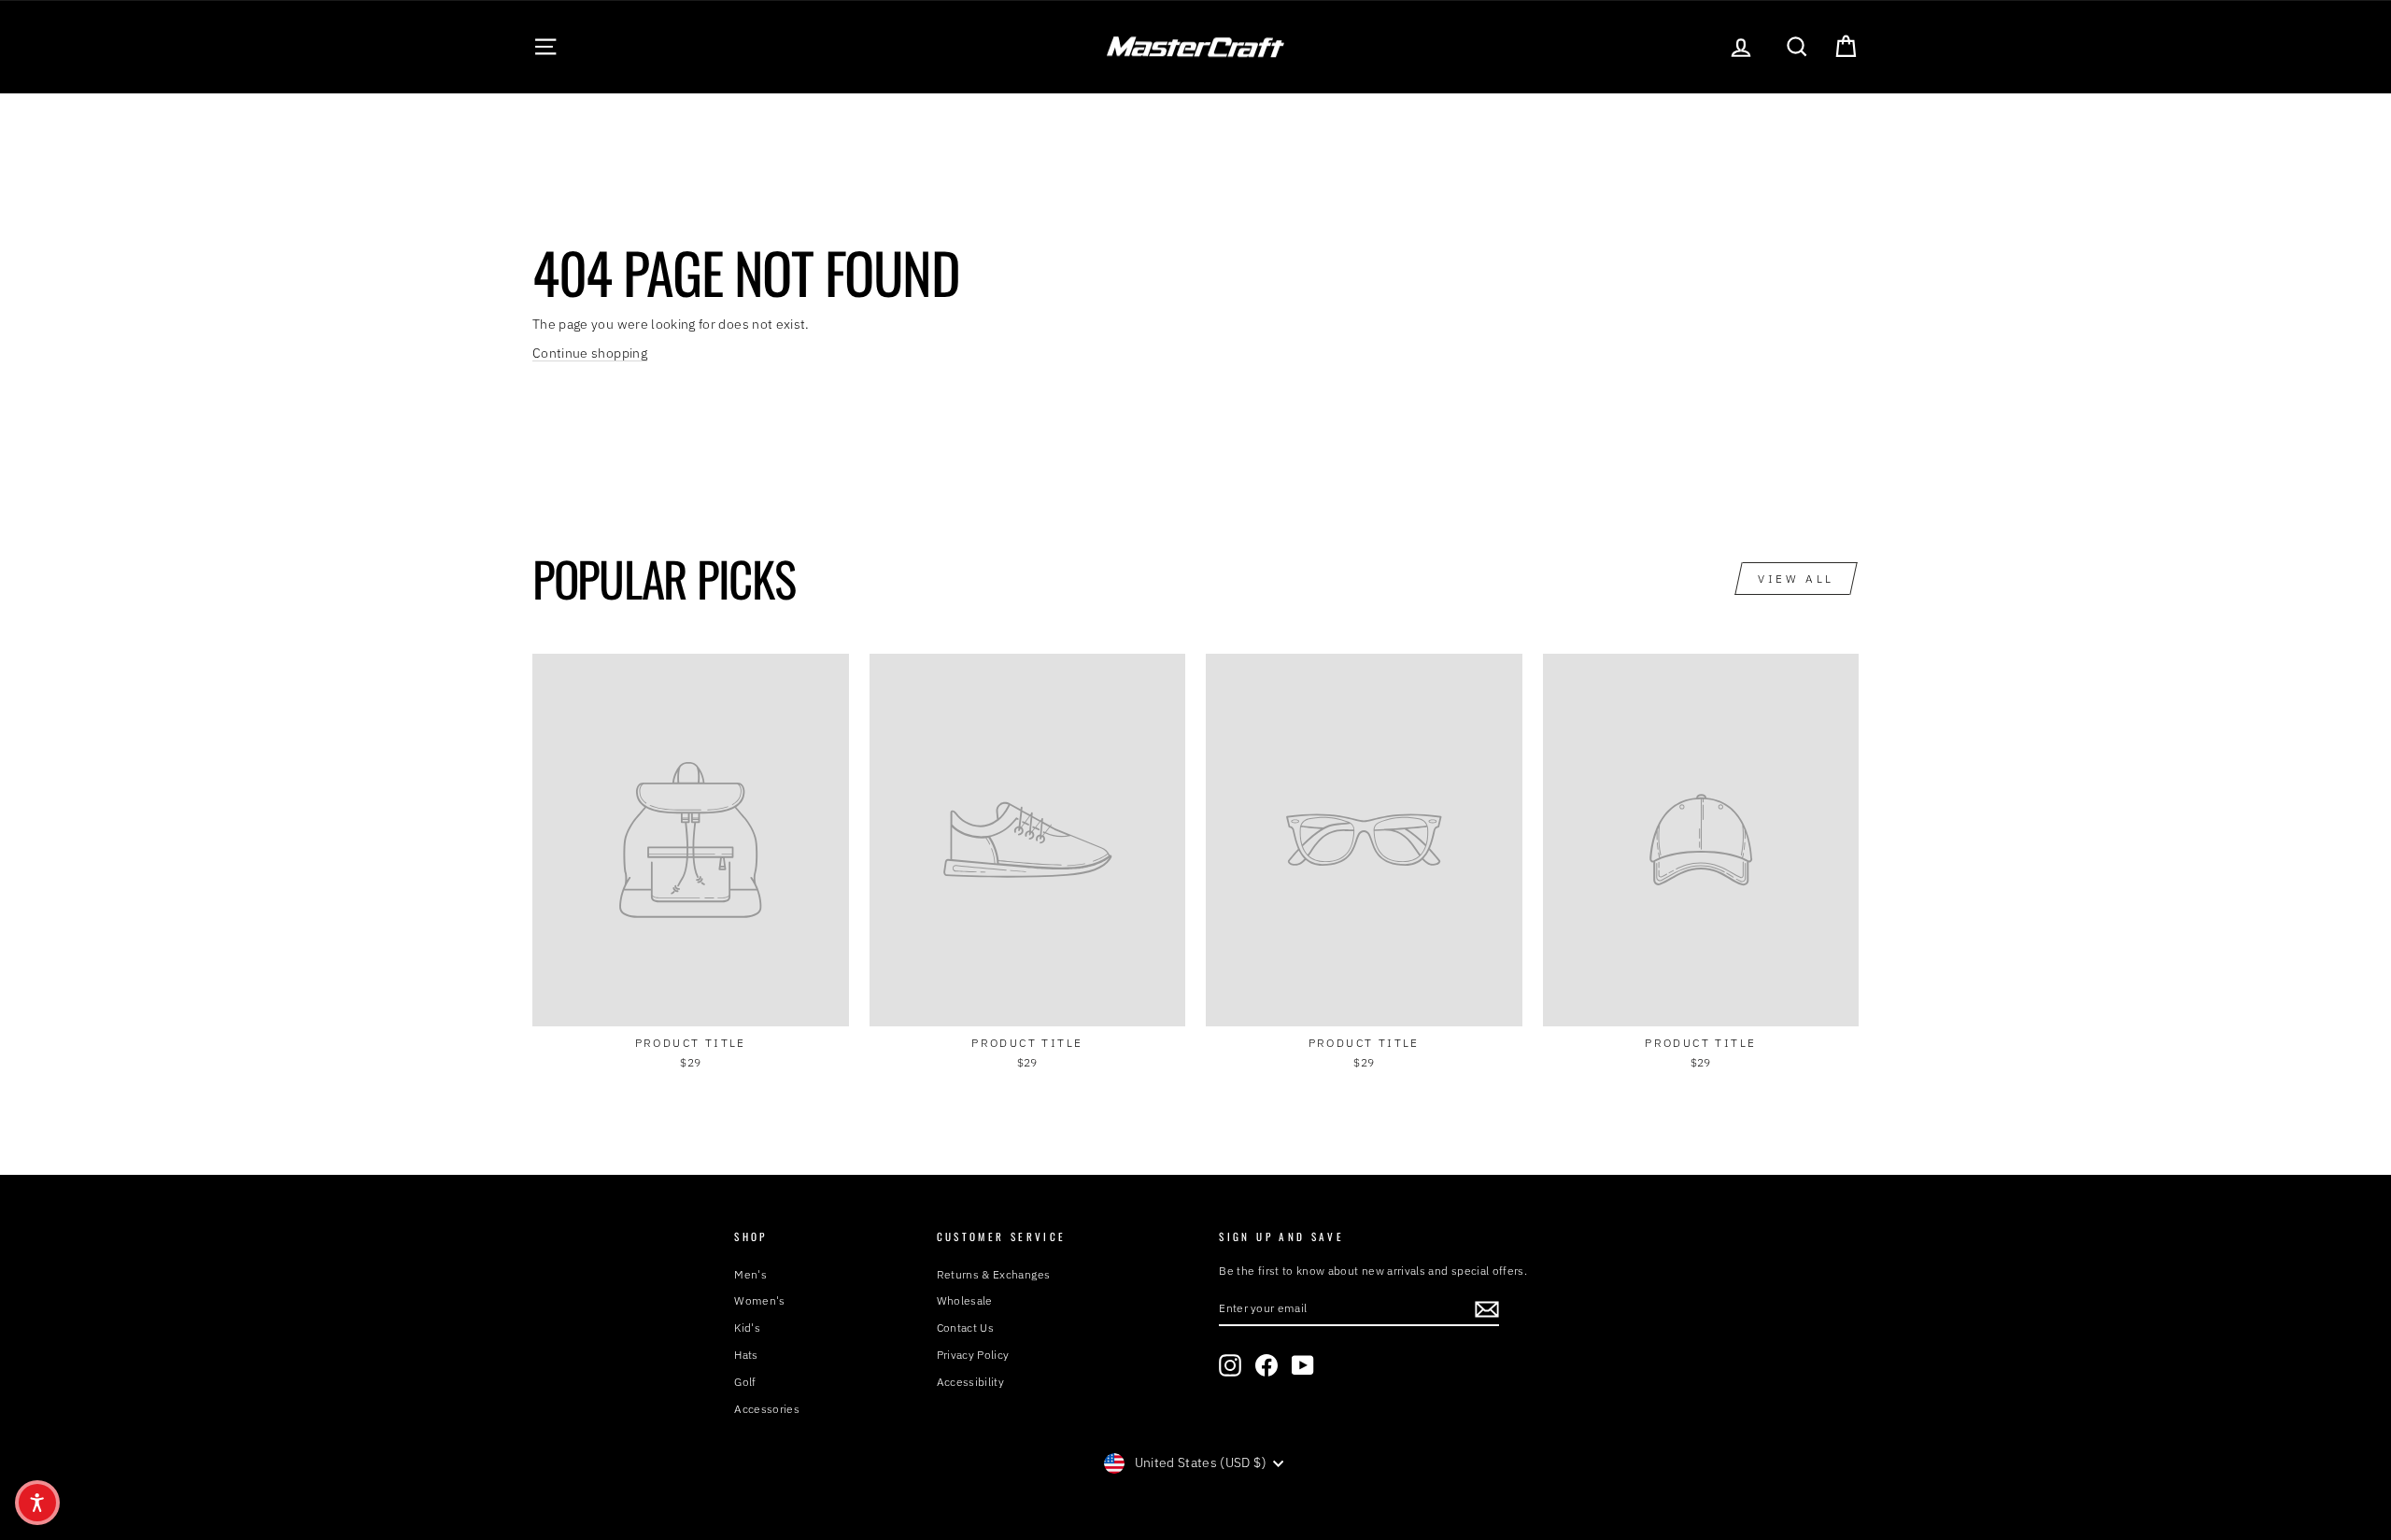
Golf (745, 1382)
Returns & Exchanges (994, 1274)
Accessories (767, 1409)
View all (1796, 579)
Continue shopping (590, 353)
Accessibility (971, 1382)
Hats (746, 1355)
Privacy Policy (973, 1355)
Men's (750, 1274)
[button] (37, 1503)
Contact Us (966, 1328)
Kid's (747, 1328)
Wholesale (965, 1300)
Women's (759, 1300)
